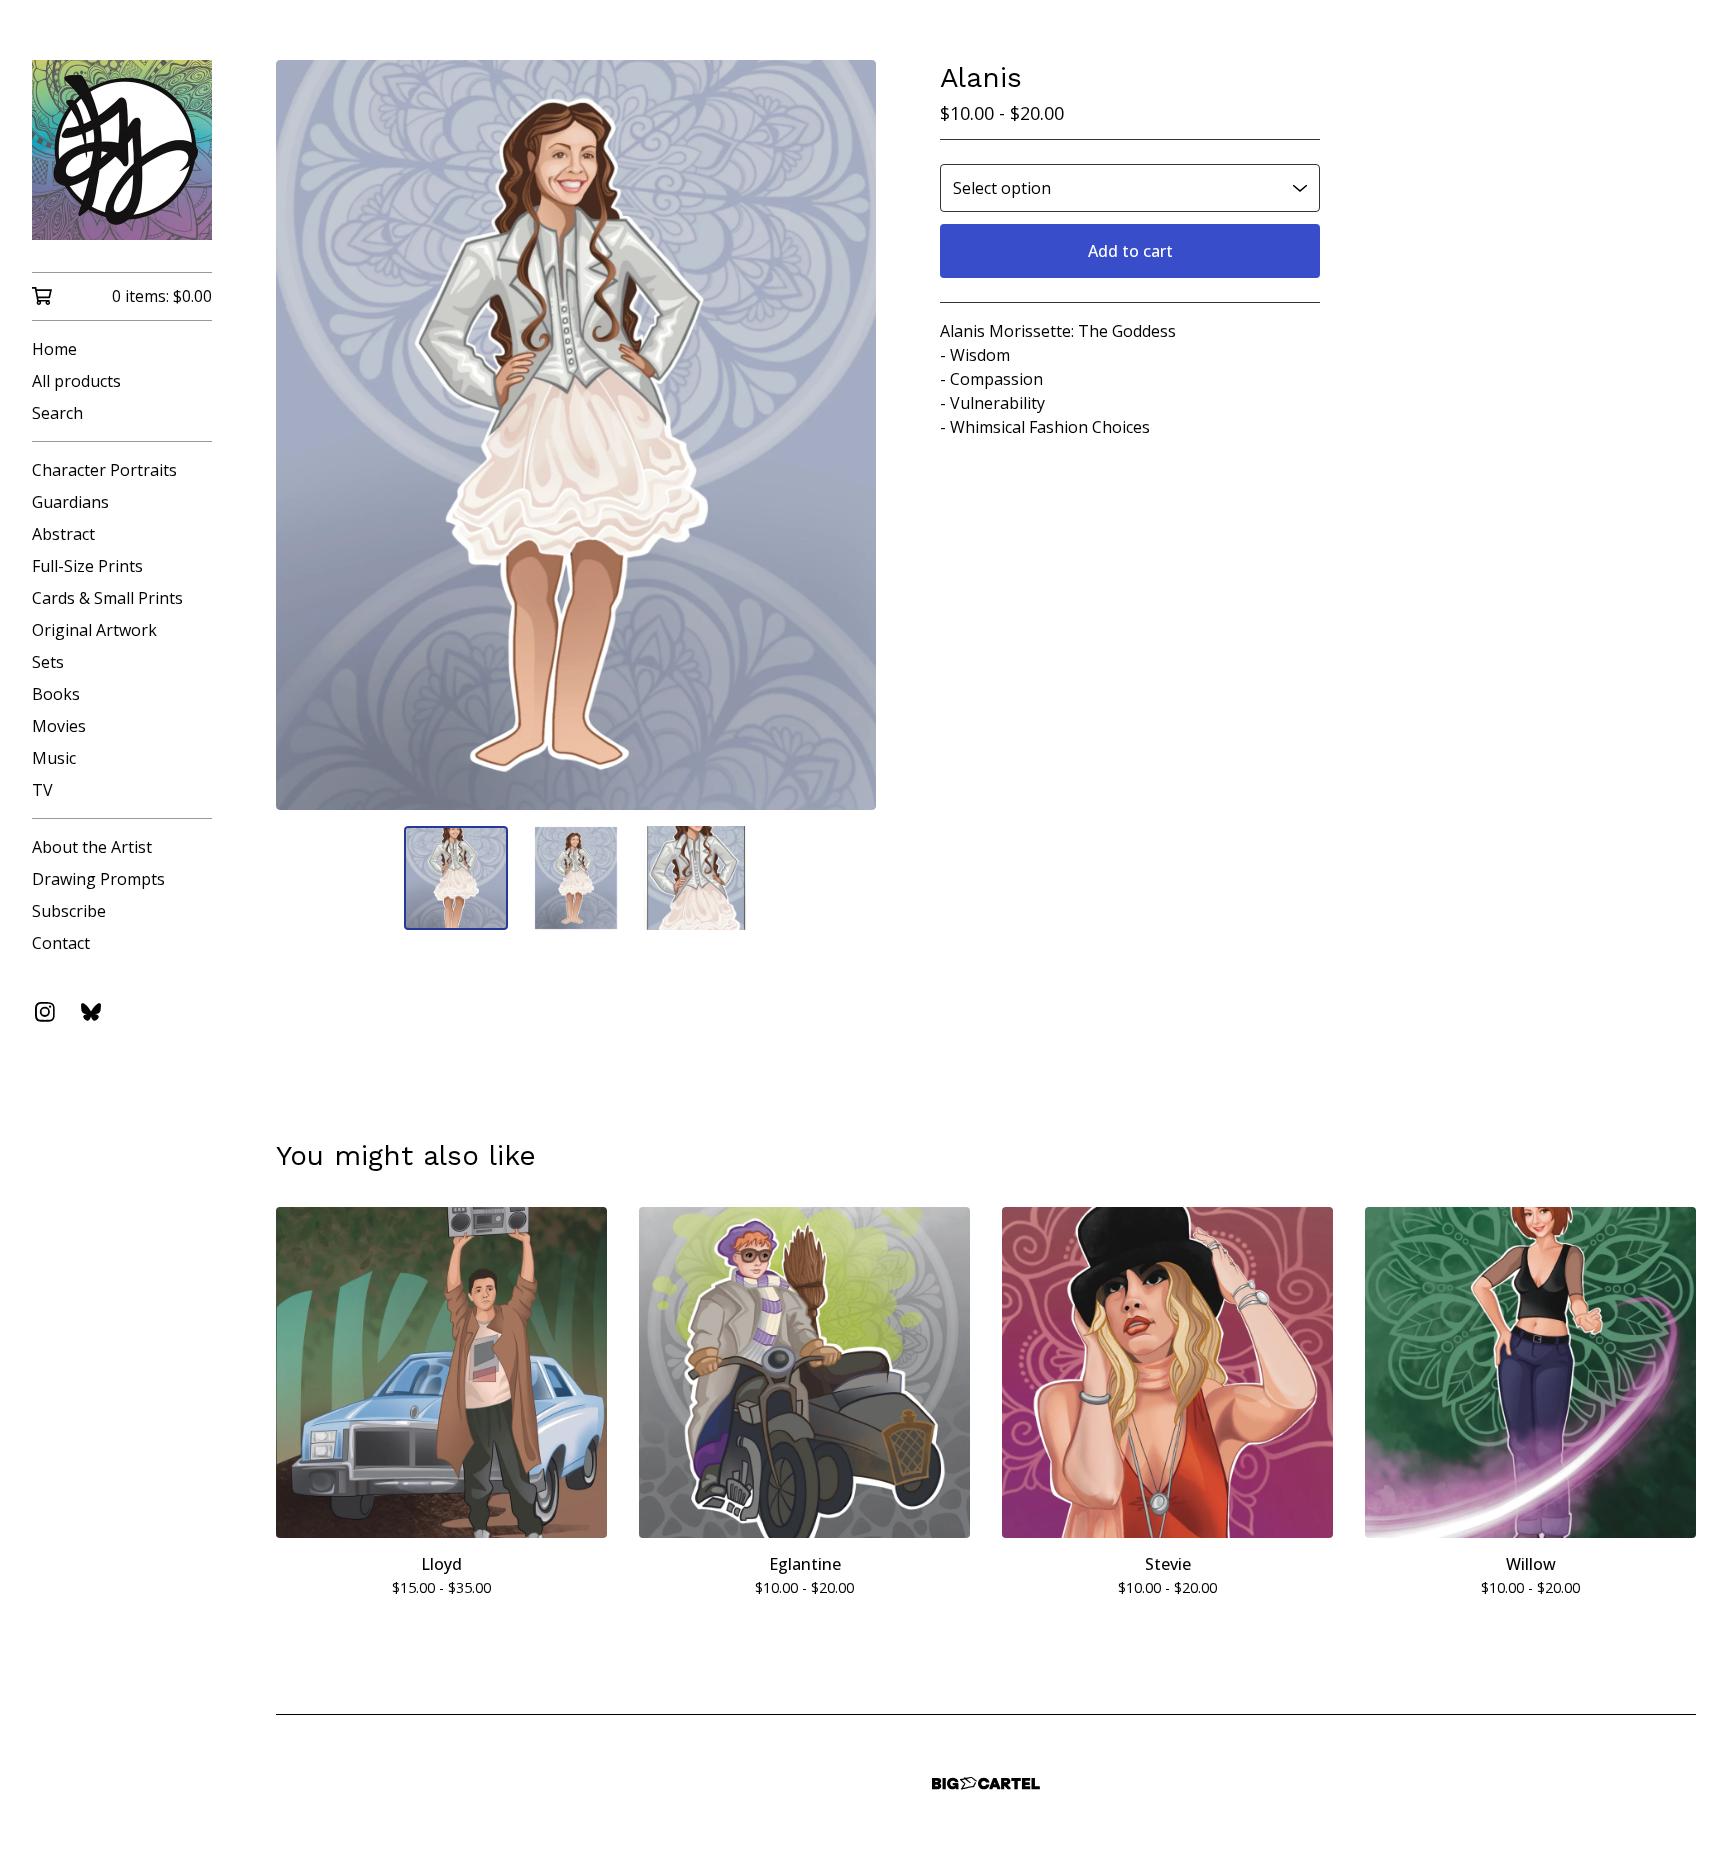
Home (54, 349)
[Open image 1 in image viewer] (576, 435)
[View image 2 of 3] (576, 878)
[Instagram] (45, 1012)
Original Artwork (94, 630)
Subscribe (69, 911)
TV (42, 790)
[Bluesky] (91, 1012)
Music (54, 758)
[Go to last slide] (304, 435)
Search (57, 413)
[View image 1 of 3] (456, 878)
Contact (61, 943)
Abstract (63, 534)
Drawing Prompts (98, 879)
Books (56, 694)
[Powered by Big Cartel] (986, 1783)
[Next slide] (848, 435)
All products (76, 381)
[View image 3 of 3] (696, 878)
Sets (48, 662)
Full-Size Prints (87, 566)
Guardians (70, 502)
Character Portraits (104, 470)
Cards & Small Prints (107, 598)
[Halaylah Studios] (122, 150)
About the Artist (92, 847)
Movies (59, 726)
